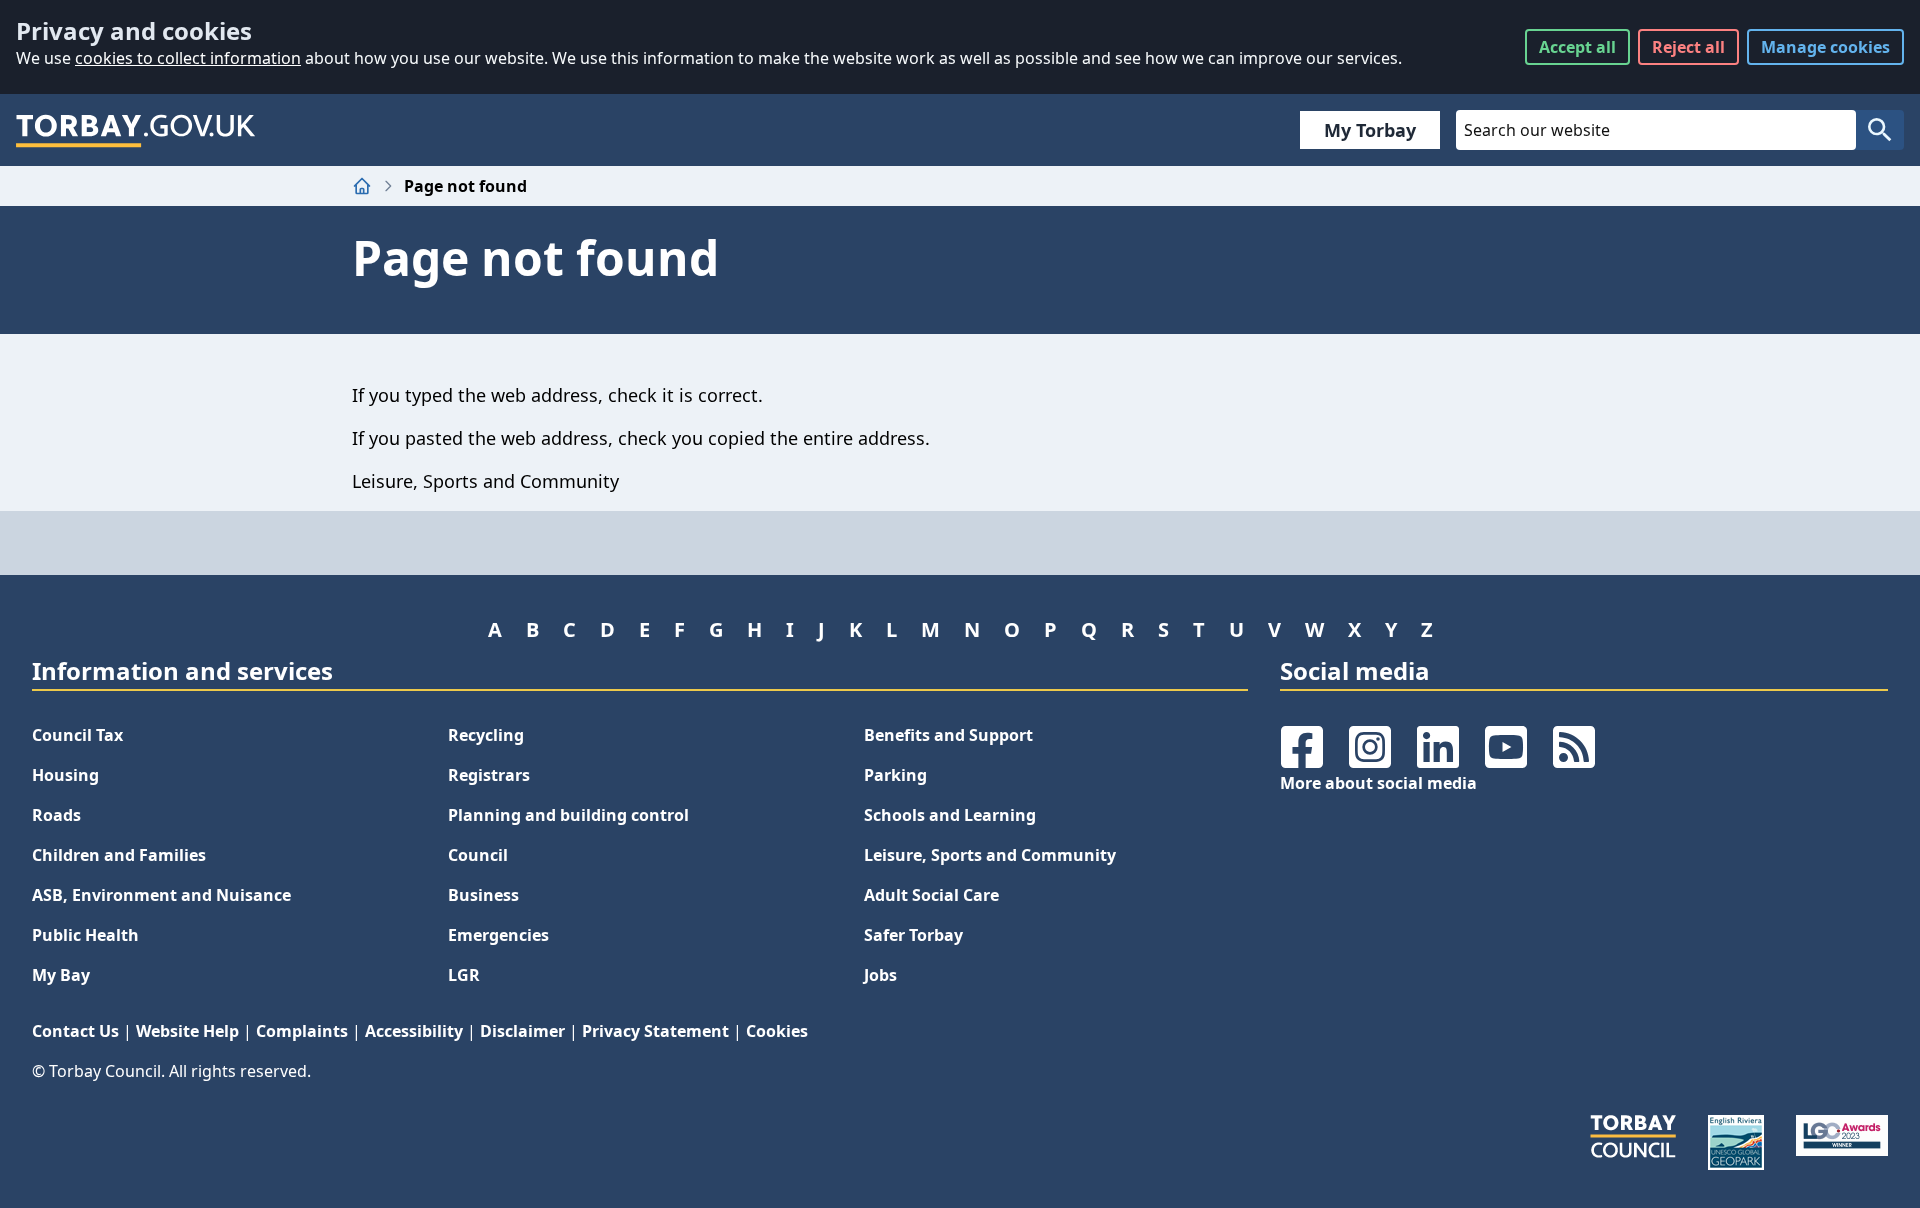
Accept (1577, 47)
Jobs (880, 975)
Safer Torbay (913, 935)
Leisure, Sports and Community (990, 855)
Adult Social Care (931, 895)
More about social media (1378, 783)
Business (483, 895)
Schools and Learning (950, 815)
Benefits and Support (948, 735)
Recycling (486, 735)
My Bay (61, 975)
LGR (464, 975)
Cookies (777, 1031)
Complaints (302, 1031)
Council (478, 855)
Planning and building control (568, 815)
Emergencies (498, 935)
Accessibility (414, 1031)
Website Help (187, 1031)
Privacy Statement (655, 1031)
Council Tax (77, 735)
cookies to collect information (188, 58)
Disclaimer (522, 1031)
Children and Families (119, 855)
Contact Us (75, 1031)
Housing (65, 775)
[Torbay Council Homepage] (136, 130)
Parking (895, 775)
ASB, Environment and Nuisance (161, 895)
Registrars (489, 775)
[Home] (362, 186)
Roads (56, 815)
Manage (1825, 47)
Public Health (85, 935)
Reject (1688, 47)
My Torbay (1370, 130)
